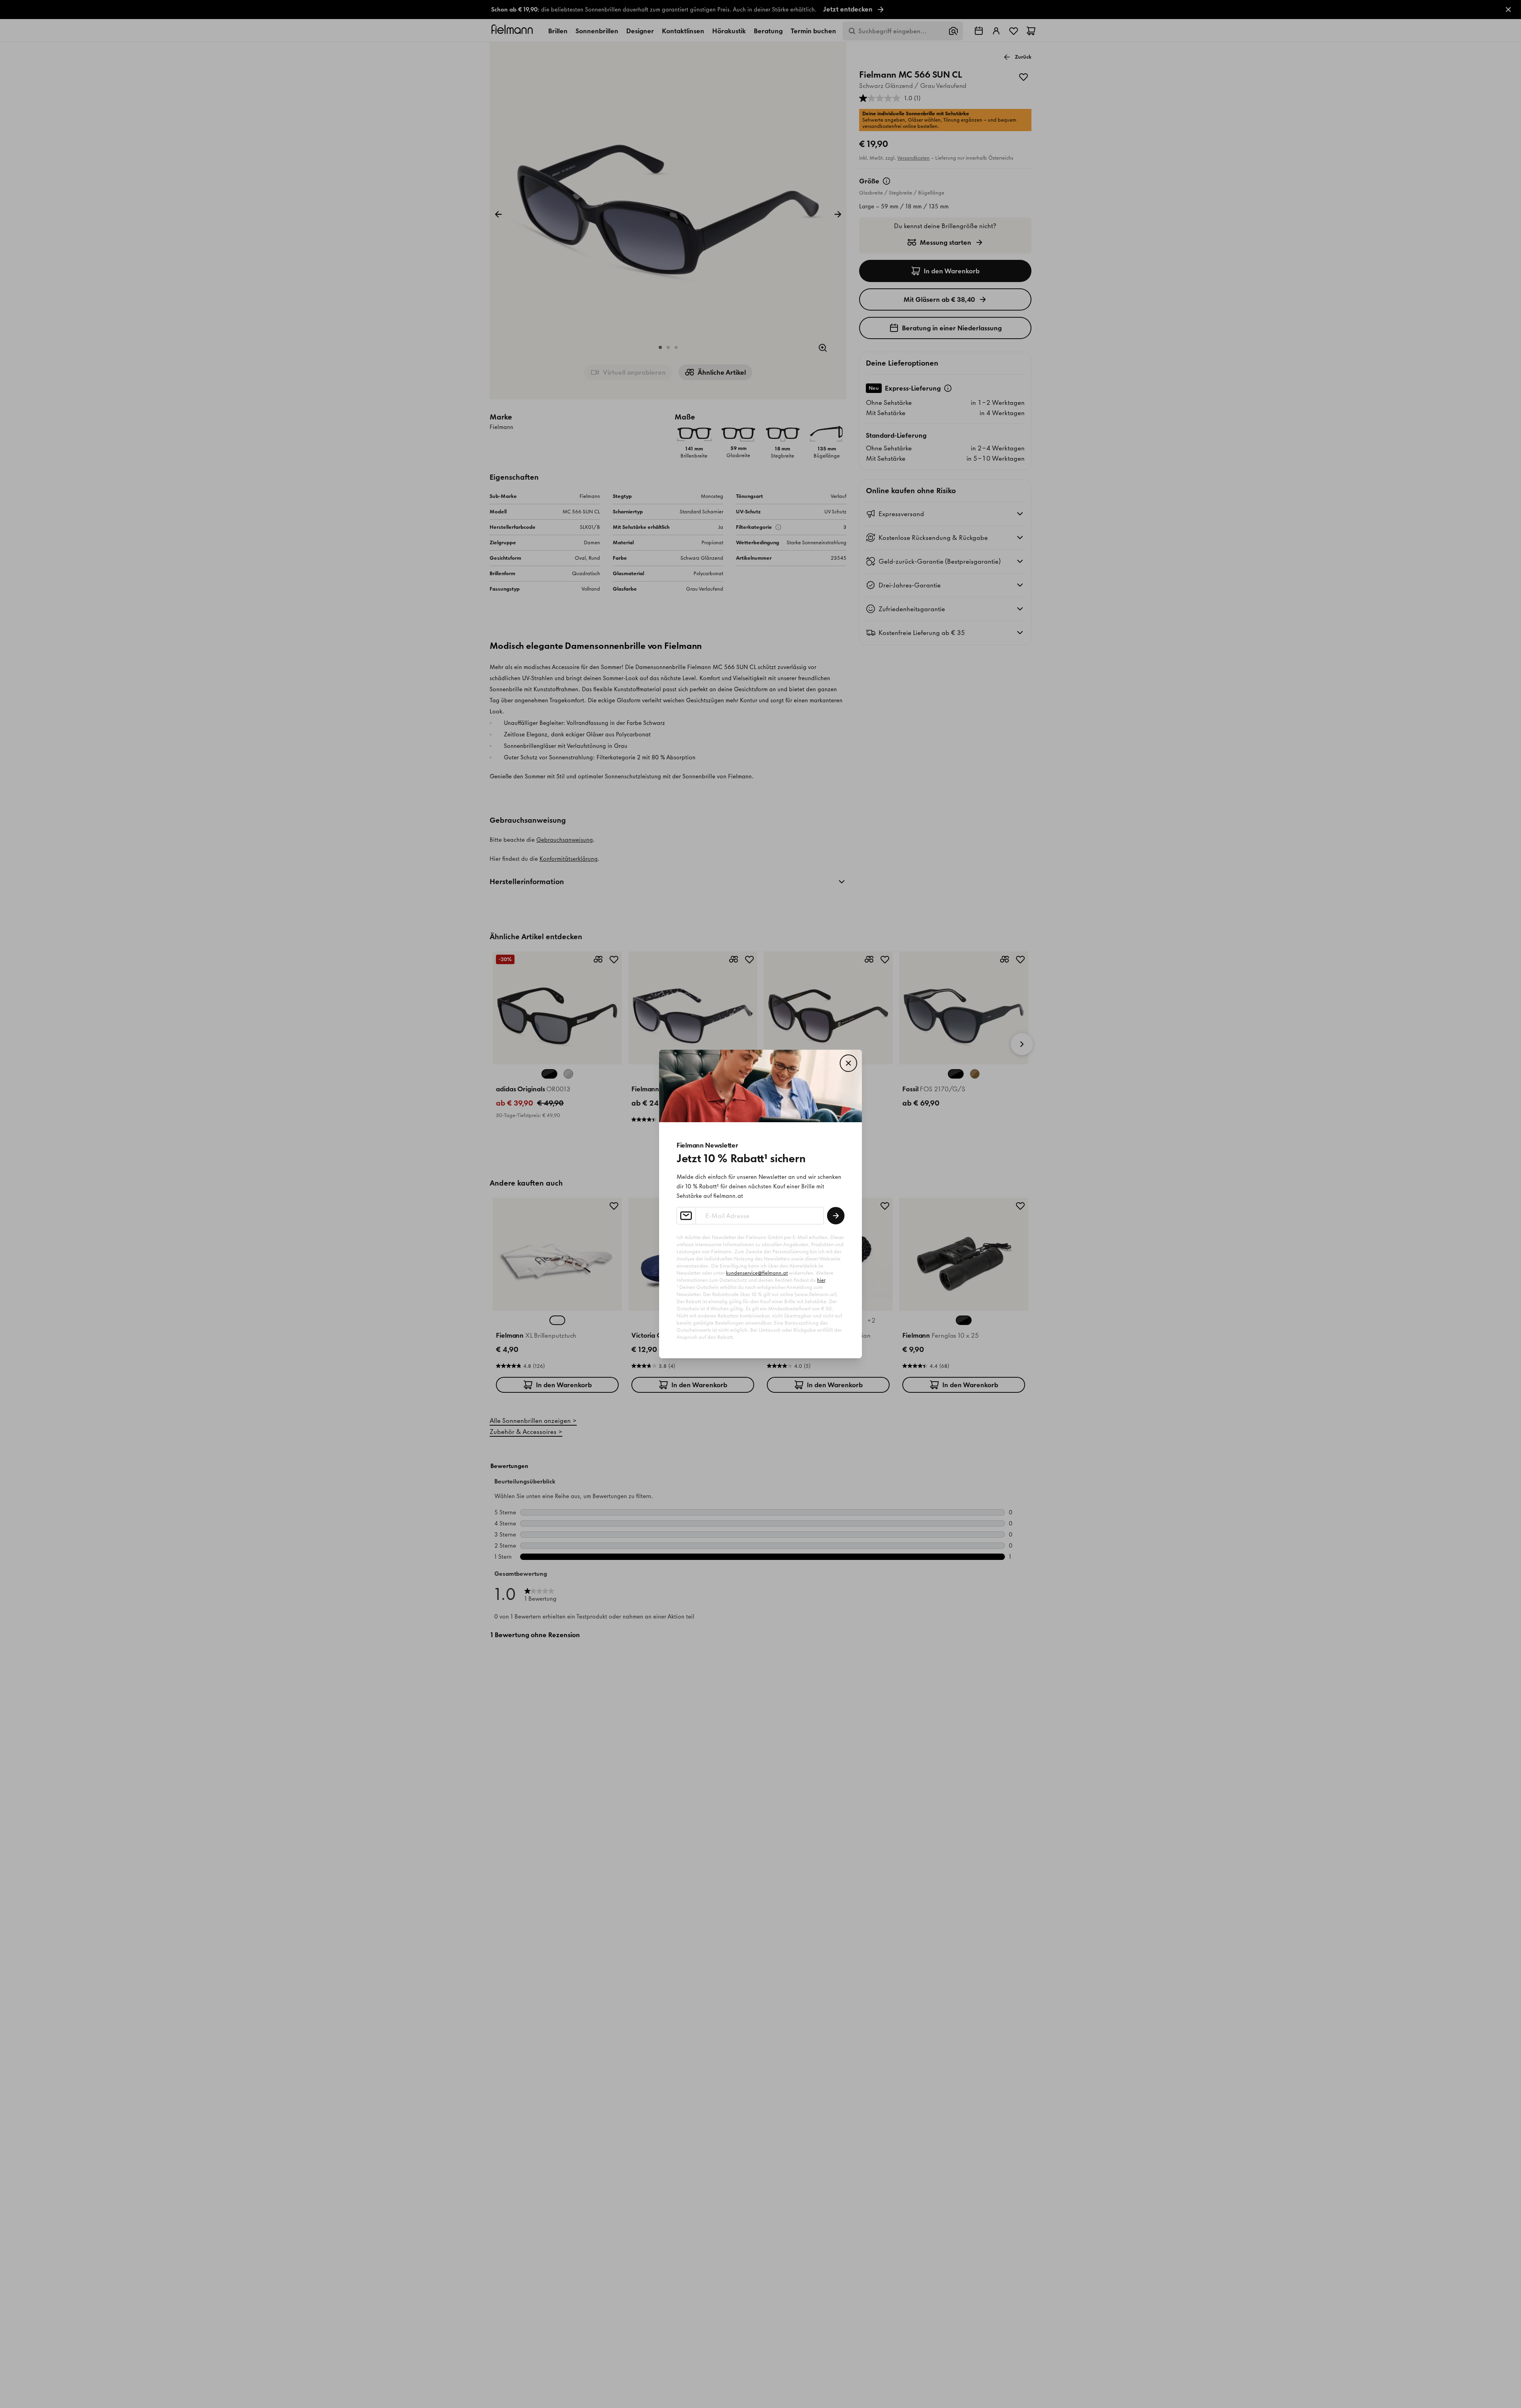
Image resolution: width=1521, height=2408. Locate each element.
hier (821, 1280)
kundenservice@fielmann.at (757, 1273)
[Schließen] (848, 1063)
